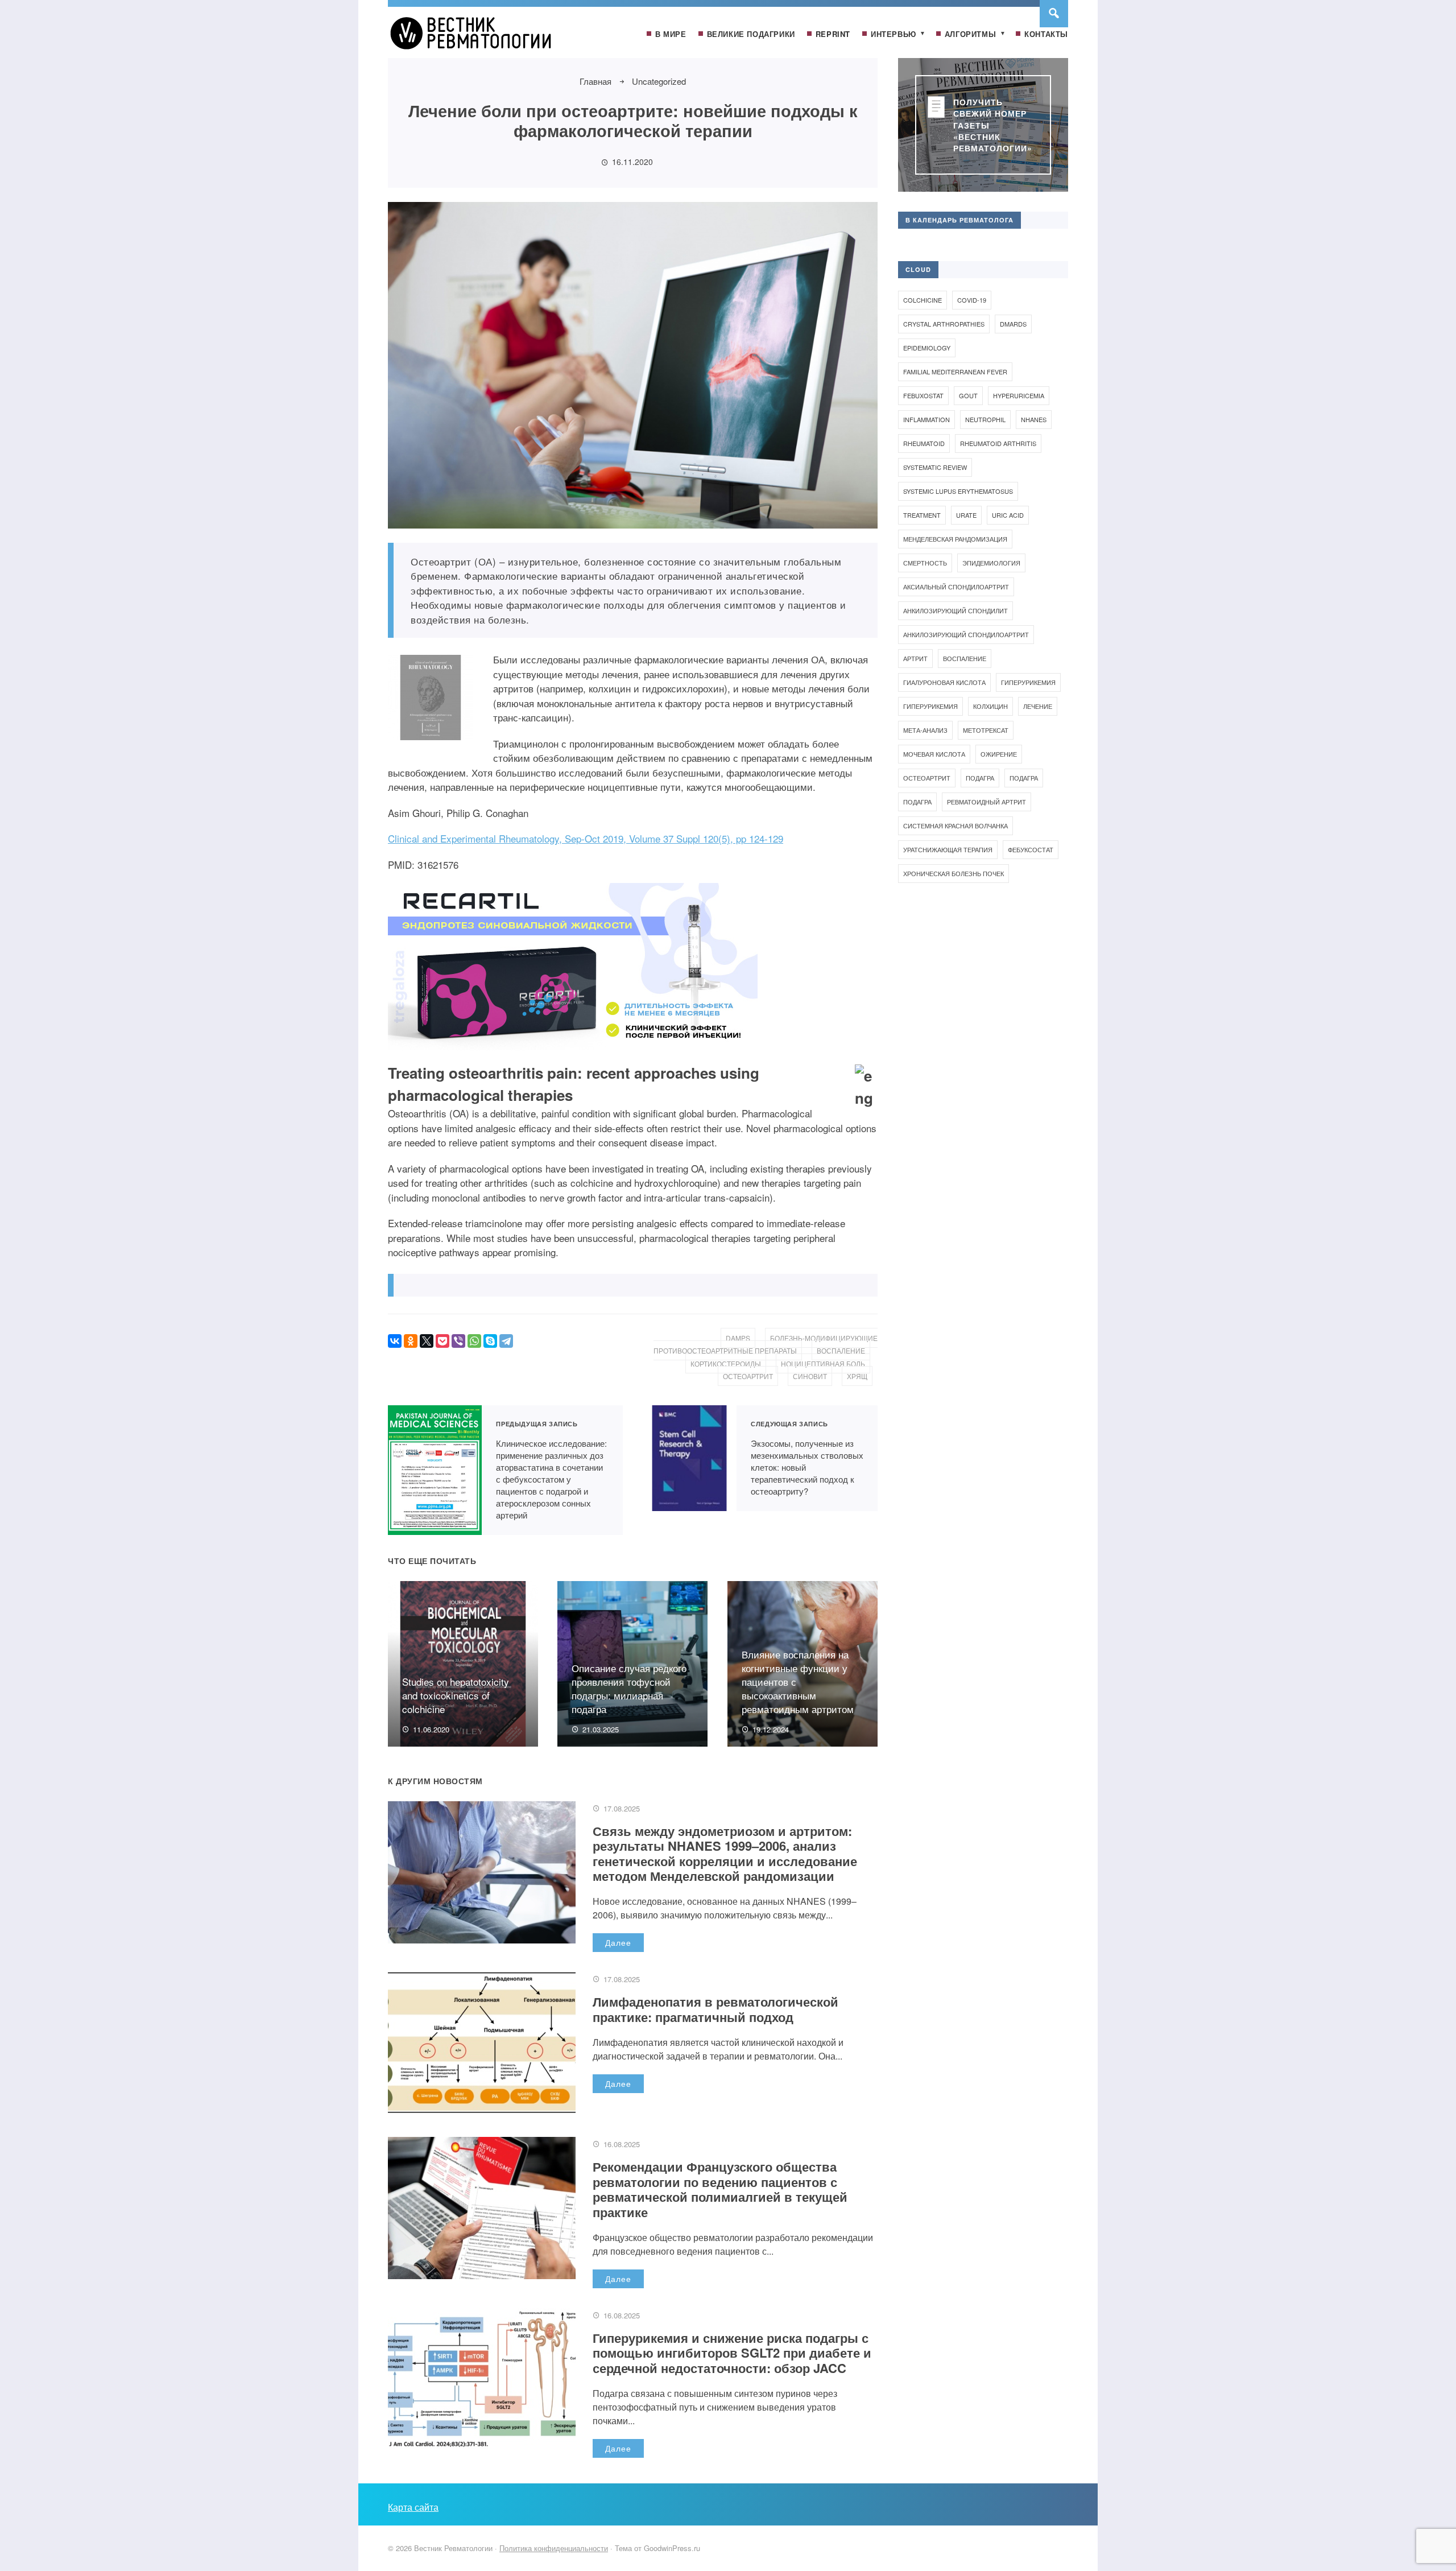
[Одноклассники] (411, 1341)
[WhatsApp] (474, 1341)
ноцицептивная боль (823, 1363)
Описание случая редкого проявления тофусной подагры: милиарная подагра (629, 1688)
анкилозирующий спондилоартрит (966, 634)
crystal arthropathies (944, 324)
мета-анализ (925, 730)
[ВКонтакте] (395, 1341)
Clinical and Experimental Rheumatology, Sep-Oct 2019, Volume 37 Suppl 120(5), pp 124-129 (586, 838)
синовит (810, 1376)
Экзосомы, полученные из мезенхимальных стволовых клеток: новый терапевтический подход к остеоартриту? (690, 1458)
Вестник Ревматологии (473, 38)
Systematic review (935, 467)
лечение (1038, 706)
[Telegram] (506, 1341)
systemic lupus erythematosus (958, 491)
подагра (1024, 778)
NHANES (1034, 419)
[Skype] (490, 1341)
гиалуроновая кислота (944, 682)
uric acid (1008, 515)
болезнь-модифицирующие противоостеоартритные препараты (766, 1344)
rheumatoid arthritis (998, 443)
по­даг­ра (980, 778)
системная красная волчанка (955, 826)
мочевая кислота (934, 754)
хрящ (857, 1376)
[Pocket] (442, 1341)
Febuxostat (923, 395)
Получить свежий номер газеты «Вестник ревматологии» (993, 125)
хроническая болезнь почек (954, 873)
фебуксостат (1031, 849)
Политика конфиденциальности (554, 2548)
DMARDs (1013, 324)
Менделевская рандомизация (955, 539)
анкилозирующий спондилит (955, 610)
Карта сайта (413, 2507)
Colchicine (923, 300)
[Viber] (458, 1341)
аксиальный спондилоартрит (956, 587)
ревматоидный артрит (986, 802)
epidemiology (927, 348)
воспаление (841, 1350)
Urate (966, 515)
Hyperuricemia (1019, 395)
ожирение (999, 754)
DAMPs (738, 1338)
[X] (427, 1341)
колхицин (990, 706)
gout (968, 395)
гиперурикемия (1028, 682)
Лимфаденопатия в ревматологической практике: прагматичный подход (715, 2009)
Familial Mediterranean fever (955, 372)
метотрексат (986, 730)
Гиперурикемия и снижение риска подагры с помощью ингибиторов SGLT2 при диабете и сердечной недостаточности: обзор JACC (732, 2353)
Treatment (922, 515)
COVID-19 (972, 300)
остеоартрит (748, 1376)
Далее (618, 1942)
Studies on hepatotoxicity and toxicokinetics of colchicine (456, 1695)
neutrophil (985, 419)
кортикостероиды (726, 1363)
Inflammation (926, 419)
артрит (915, 658)
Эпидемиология (991, 563)
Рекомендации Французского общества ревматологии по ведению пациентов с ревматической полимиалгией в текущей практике (720, 2189)
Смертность (925, 563)
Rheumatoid (924, 443)
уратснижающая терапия (948, 849)
